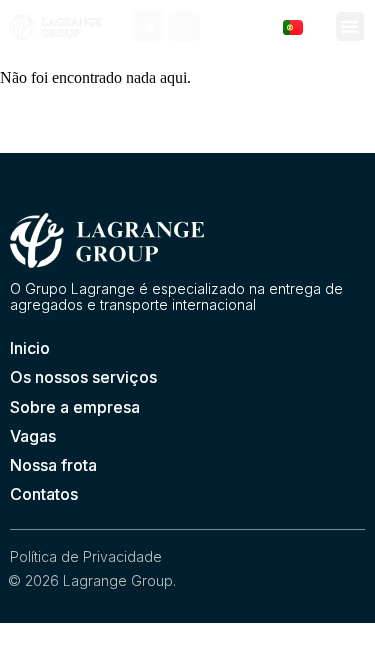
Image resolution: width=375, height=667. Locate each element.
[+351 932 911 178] (220, 26)
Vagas (33, 436)
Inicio (30, 348)
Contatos (44, 494)
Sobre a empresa (75, 407)
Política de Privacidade (86, 556)
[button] (350, 26)
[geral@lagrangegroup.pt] (255, 26)
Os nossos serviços (83, 377)
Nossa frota (53, 465)
